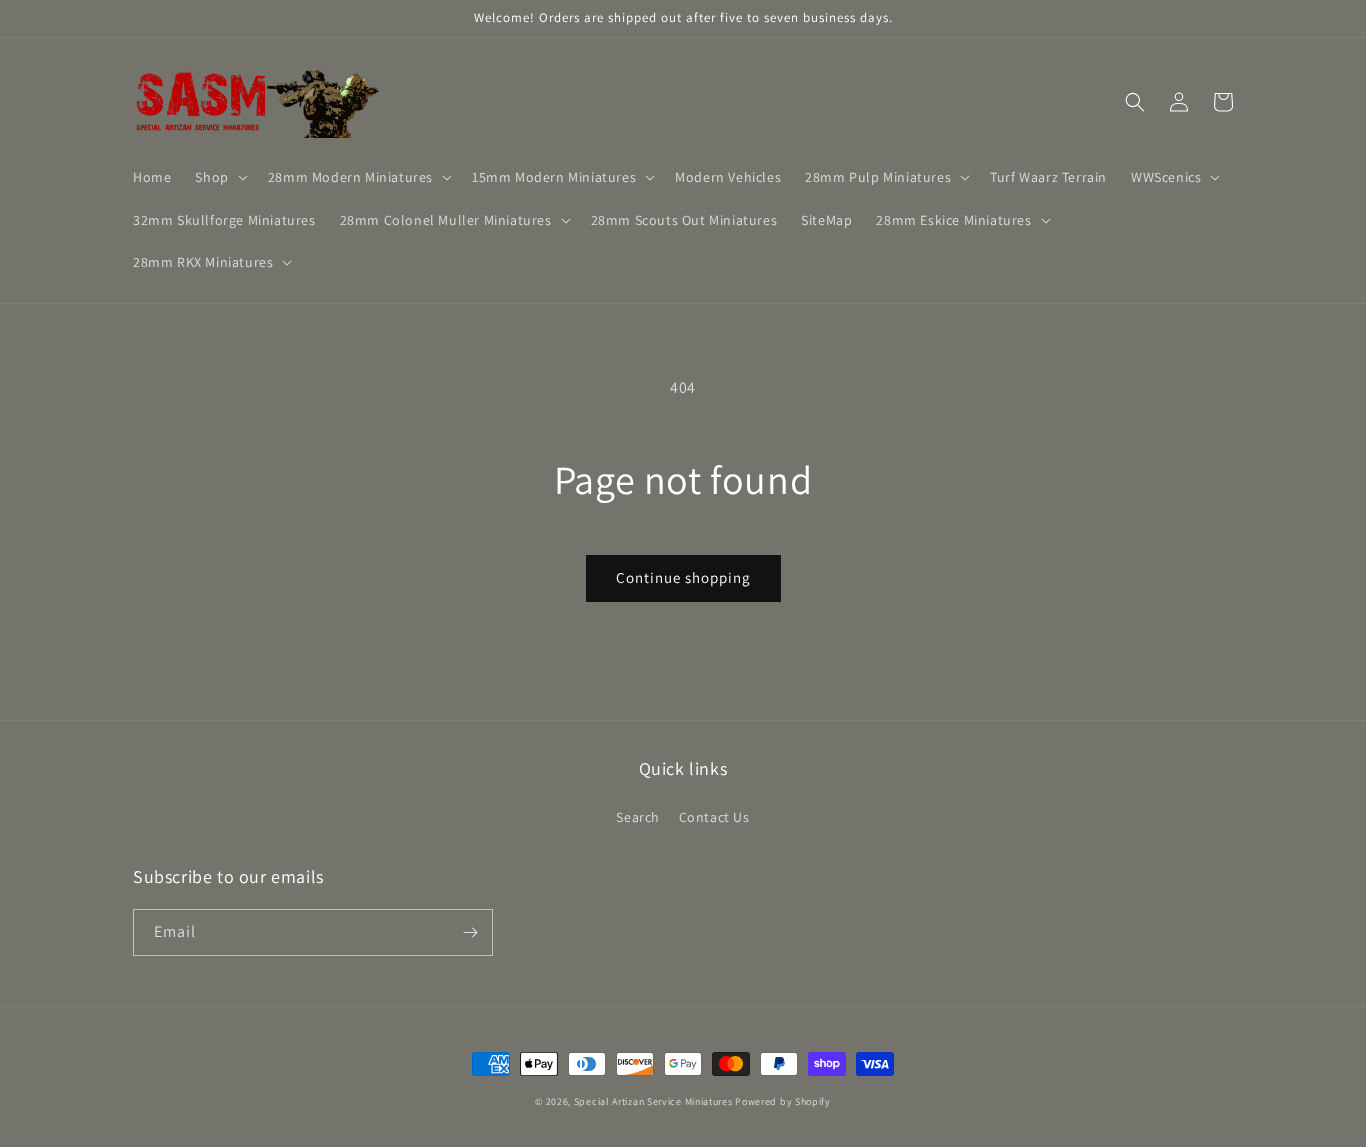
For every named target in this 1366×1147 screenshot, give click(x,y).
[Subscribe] (470, 932)
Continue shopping (683, 577)
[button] (219, 177)
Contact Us (714, 817)
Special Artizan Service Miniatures (653, 1101)
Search (638, 817)
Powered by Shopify (783, 1101)
